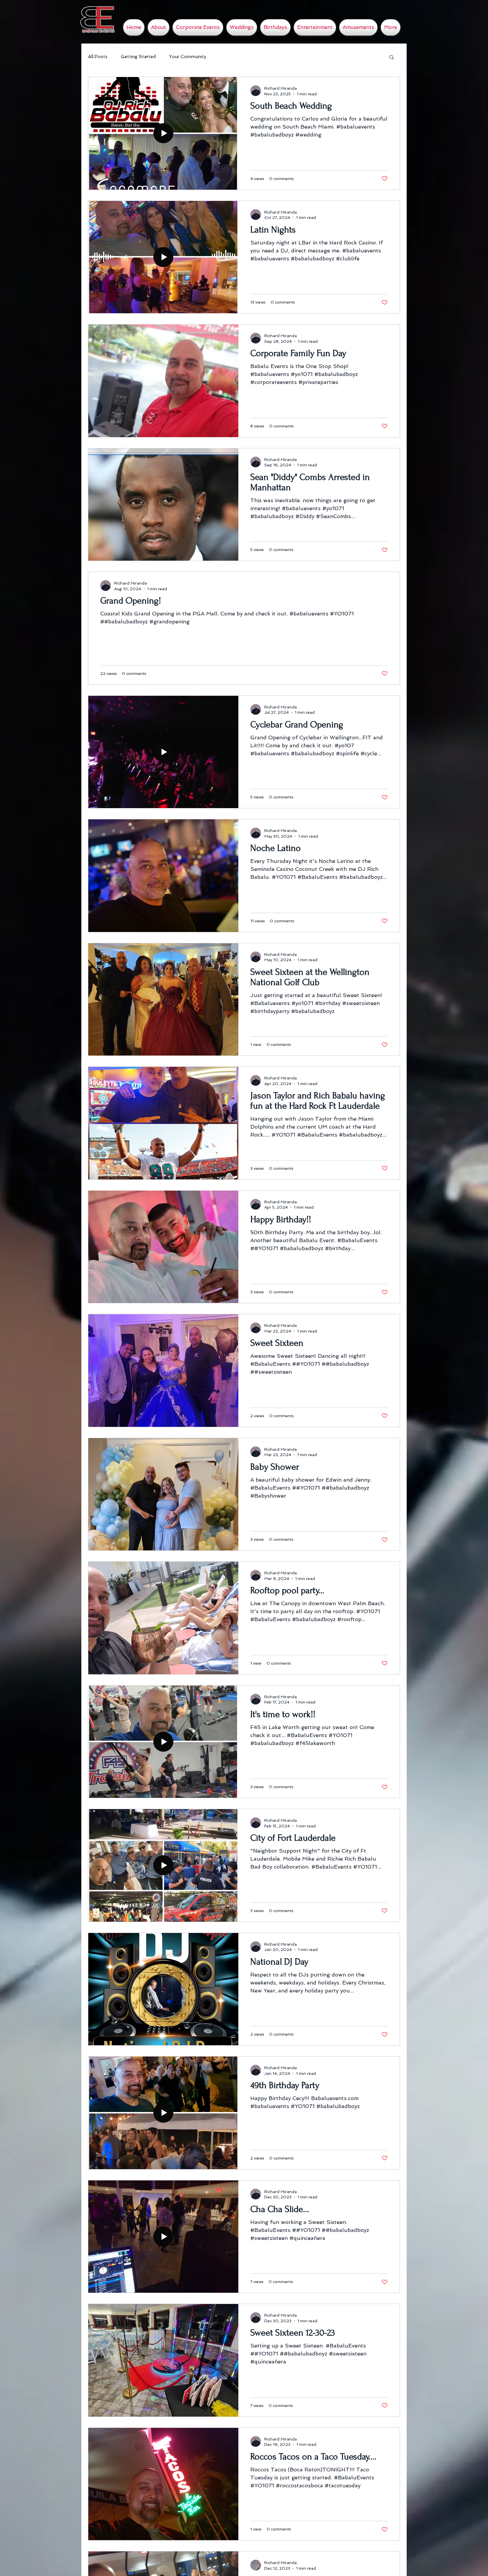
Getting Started (138, 56)
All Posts (98, 56)
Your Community (188, 56)
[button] (392, 58)
